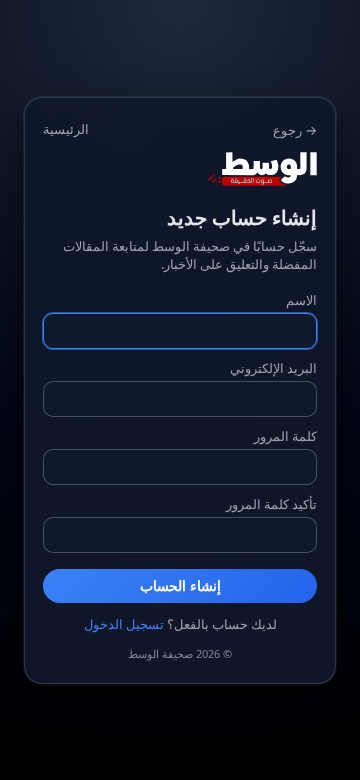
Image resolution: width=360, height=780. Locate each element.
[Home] (180, 169)
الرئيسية (66, 129)
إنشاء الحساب (180, 586)
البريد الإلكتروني (273, 368)
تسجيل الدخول (124, 624)
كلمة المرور (285, 436)
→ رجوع (295, 130)
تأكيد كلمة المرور (271, 504)
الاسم (301, 300)
